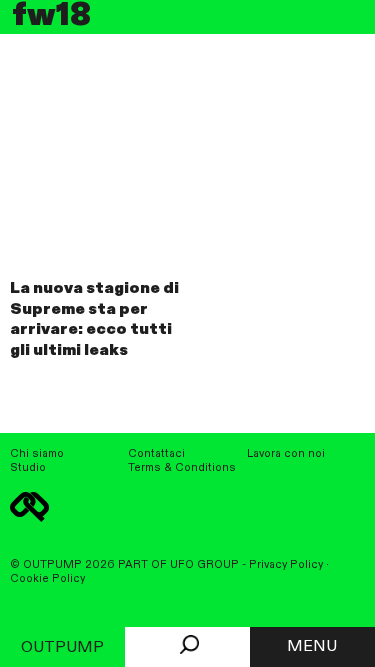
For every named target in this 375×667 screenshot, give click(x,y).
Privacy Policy (286, 565)
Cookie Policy (47, 579)
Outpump (62, 648)
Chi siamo (37, 454)
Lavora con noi (286, 454)
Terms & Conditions (182, 468)
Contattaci (156, 454)
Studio (28, 468)
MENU (312, 647)
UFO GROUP (204, 565)
